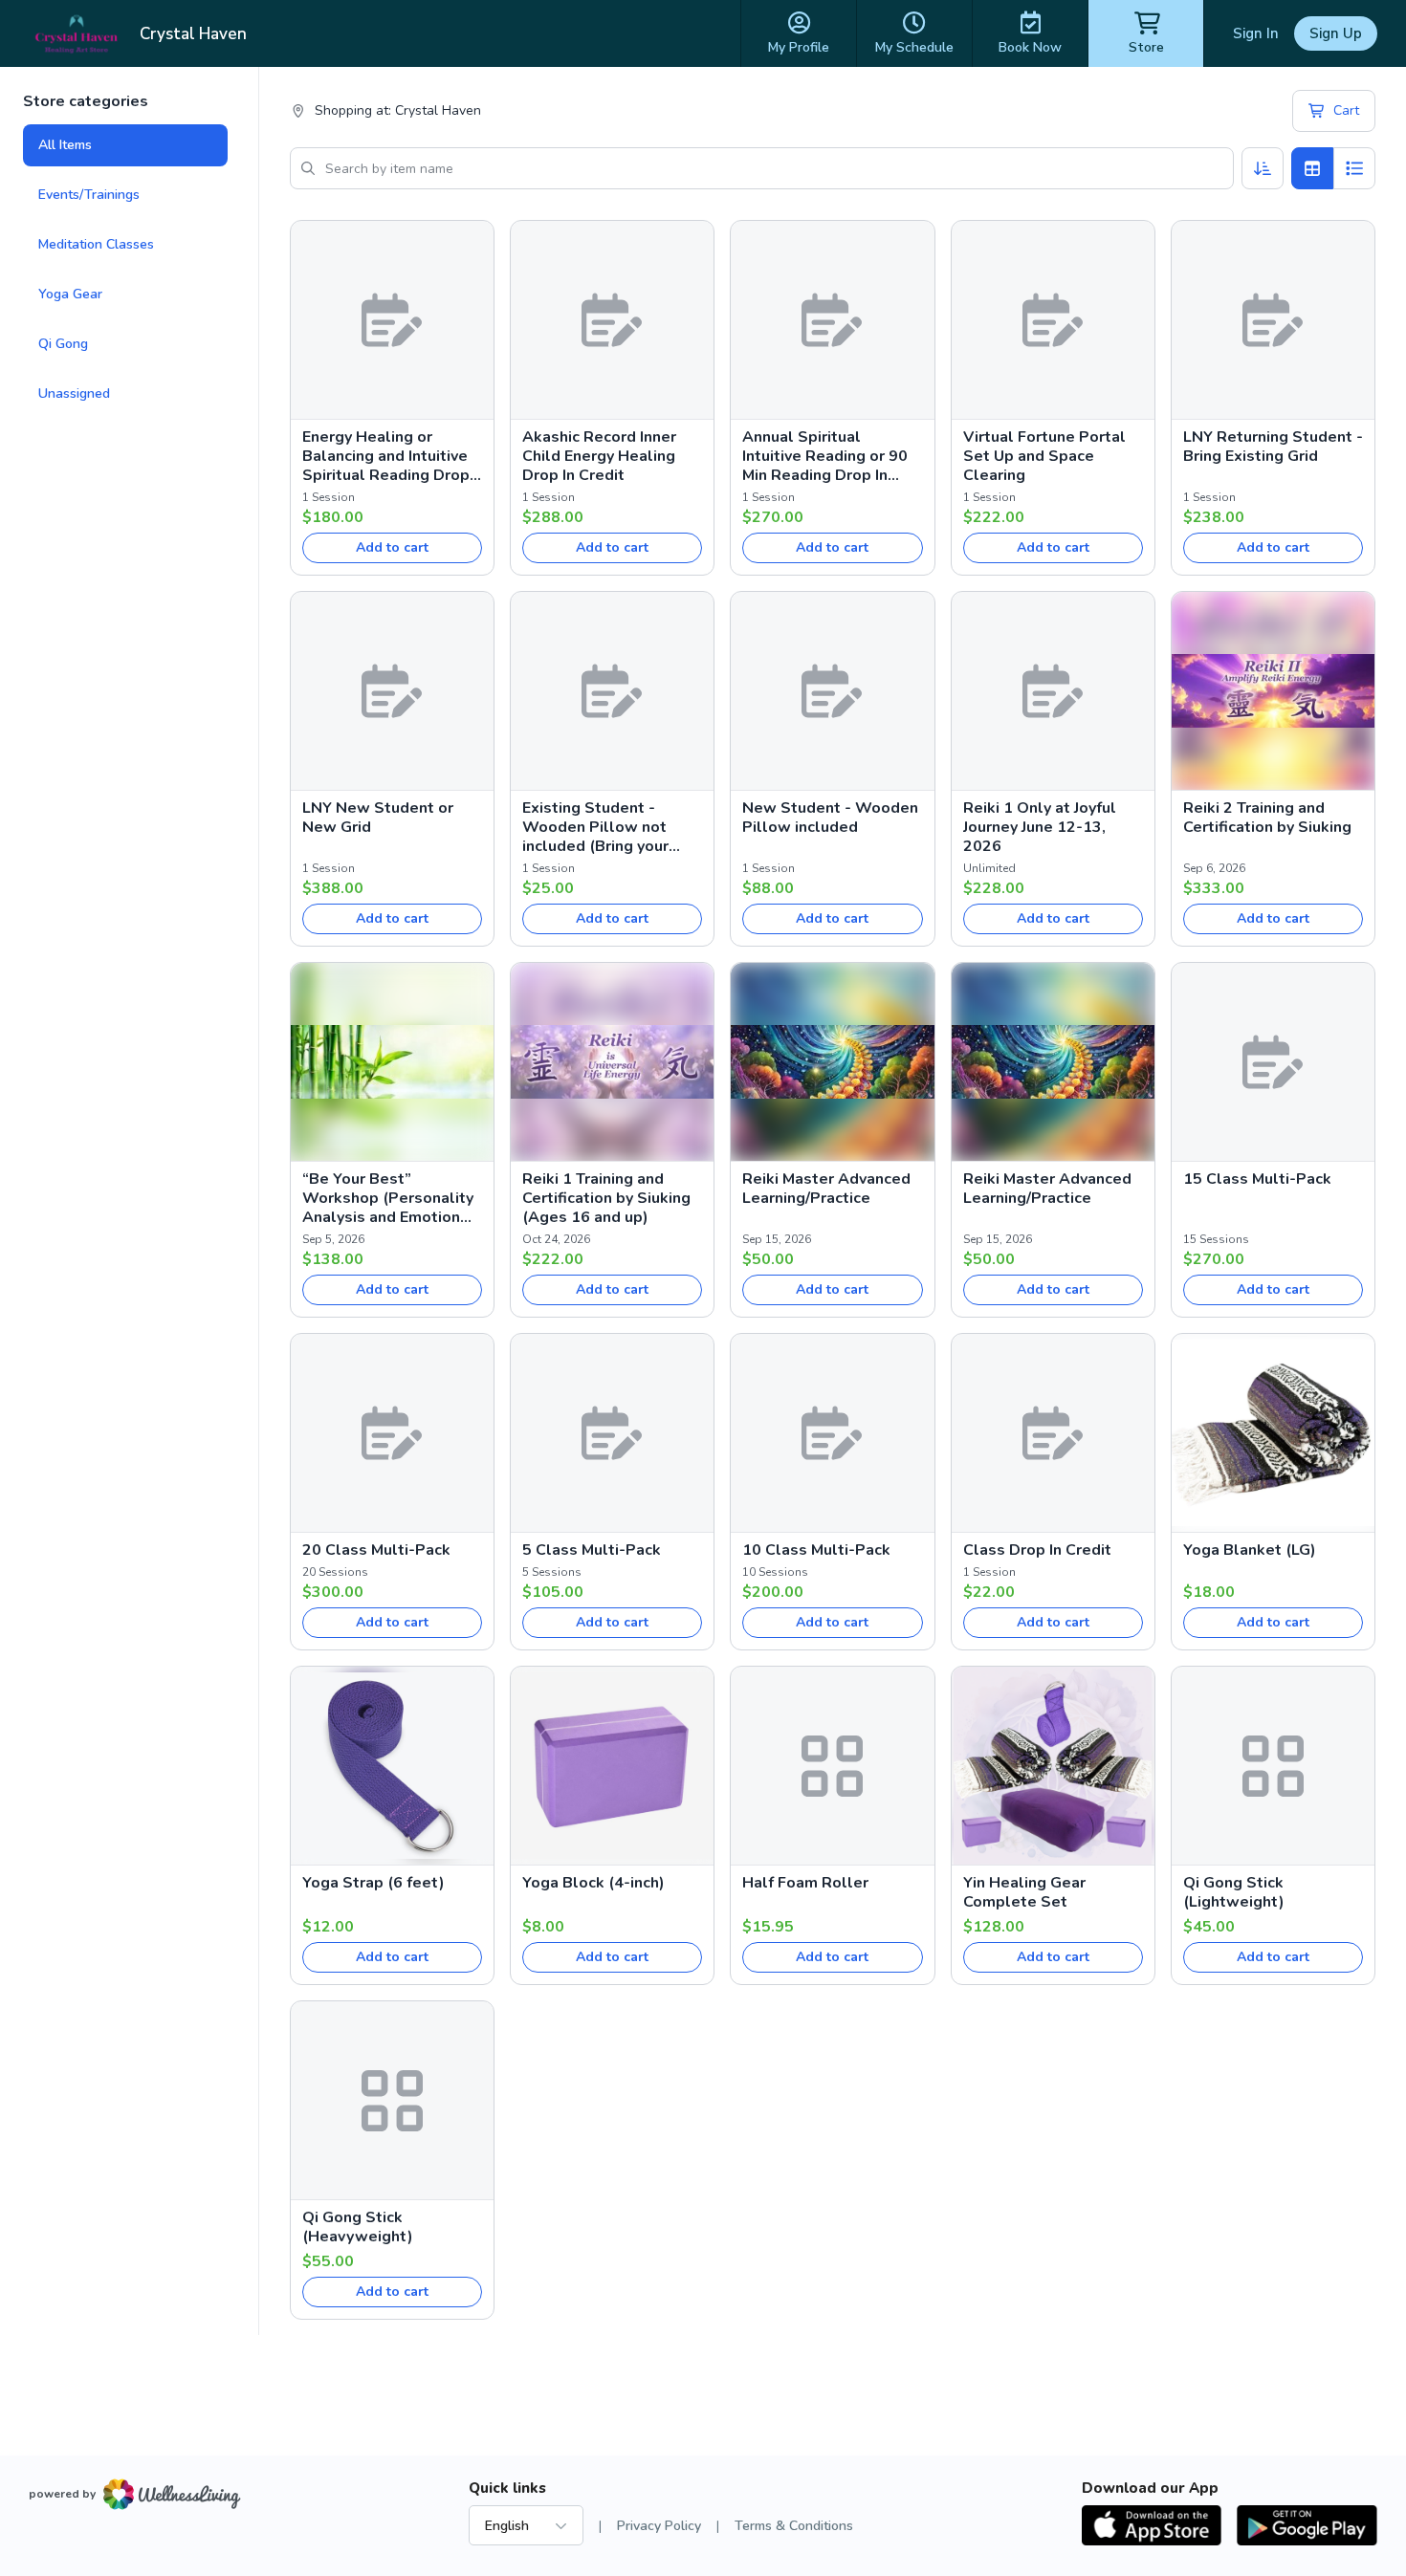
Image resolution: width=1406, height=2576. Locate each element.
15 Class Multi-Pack (1257, 1179)
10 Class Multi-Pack (816, 1550)
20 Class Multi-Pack (376, 1550)
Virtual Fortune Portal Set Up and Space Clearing (1044, 456)
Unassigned (74, 393)
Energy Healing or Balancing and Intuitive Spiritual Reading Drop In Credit (386, 456)
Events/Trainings (89, 195)
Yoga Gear (70, 294)
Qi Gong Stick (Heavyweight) (358, 2227)
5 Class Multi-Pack (592, 1550)
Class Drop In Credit (1037, 1550)
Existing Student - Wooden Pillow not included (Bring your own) (595, 827)
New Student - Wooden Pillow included (830, 818)
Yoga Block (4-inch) (593, 1883)
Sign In (1256, 33)
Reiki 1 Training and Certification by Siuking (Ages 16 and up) (606, 1198)
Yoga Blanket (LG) (1250, 1550)
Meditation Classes (96, 244)
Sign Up (1336, 33)
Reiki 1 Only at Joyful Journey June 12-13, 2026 (1040, 827)
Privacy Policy (659, 2526)
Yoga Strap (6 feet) (373, 1883)
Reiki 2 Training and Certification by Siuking (1267, 818)
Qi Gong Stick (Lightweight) (1234, 1892)
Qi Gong (63, 344)
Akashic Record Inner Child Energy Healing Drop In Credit (599, 456)
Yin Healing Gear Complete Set (1024, 1892)
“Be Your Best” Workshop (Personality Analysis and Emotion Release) (388, 1198)
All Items (65, 145)
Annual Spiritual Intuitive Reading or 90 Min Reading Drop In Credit (825, 456)
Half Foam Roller (805, 1883)
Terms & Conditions (794, 2526)
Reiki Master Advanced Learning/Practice (826, 1189)
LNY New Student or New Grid (378, 818)
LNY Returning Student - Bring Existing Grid (1273, 447)
